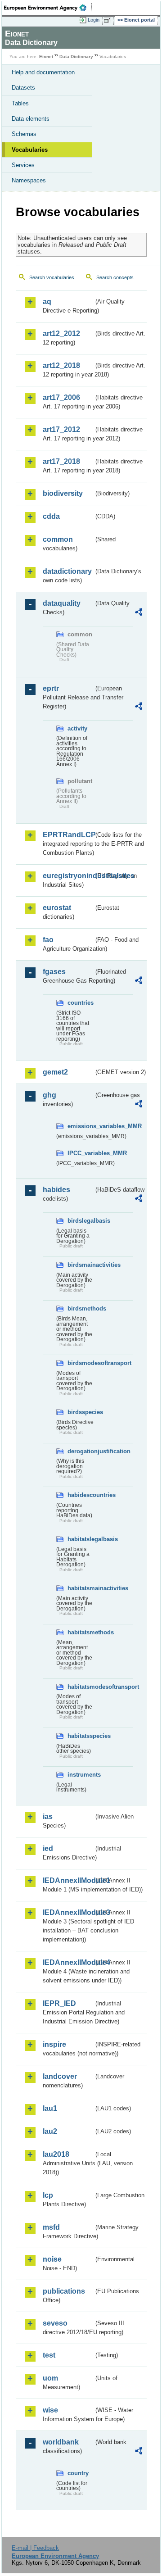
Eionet (46, 57)
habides (56, 1190)
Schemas (24, 134)
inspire (54, 2044)
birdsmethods (81, 1308)
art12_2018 (61, 365)
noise (52, 2259)
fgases (54, 972)
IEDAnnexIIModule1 (68, 1880)
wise (50, 2410)
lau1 (50, 2108)
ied (48, 1848)
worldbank (61, 2442)
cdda (51, 516)
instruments (81, 1775)
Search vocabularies (52, 277)
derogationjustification (81, 1451)
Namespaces (29, 180)
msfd (51, 2227)
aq (47, 302)
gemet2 (55, 1072)
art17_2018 (61, 461)
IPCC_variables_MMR (81, 1153)
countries (81, 1003)
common (58, 539)
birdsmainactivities (81, 1265)
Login (94, 20)
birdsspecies (81, 1412)
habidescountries (81, 1495)
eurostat (57, 908)
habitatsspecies (81, 1736)
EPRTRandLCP (68, 835)
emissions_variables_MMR (81, 1126)
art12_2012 (61, 333)
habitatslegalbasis (81, 1539)
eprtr (51, 688)
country (78, 2473)
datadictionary (67, 571)
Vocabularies (30, 150)
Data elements (31, 119)
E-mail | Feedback (35, 2548)
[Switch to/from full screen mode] (109, 20)
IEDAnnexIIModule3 (68, 1912)
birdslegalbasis (81, 1221)
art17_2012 (61, 429)
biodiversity (63, 493)
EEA (48, 8)
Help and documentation (43, 72)
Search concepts (115, 277)
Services (23, 165)
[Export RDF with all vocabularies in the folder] (139, 613)
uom (50, 2378)
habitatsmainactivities (81, 1588)
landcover (60, 2076)
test (49, 2355)
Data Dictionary (76, 57)
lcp (48, 2195)
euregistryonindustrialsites (68, 876)
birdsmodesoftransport (81, 1363)
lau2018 (56, 2154)
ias (48, 1816)
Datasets (23, 88)
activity (77, 728)
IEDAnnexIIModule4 (68, 1962)
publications (64, 2291)
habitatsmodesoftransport (81, 1687)
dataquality (62, 603)
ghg (49, 1095)
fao (48, 940)
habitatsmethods (81, 1632)
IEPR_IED (59, 2003)
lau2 (50, 2131)
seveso (55, 2323)
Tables (20, 103)
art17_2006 (61, 397)
